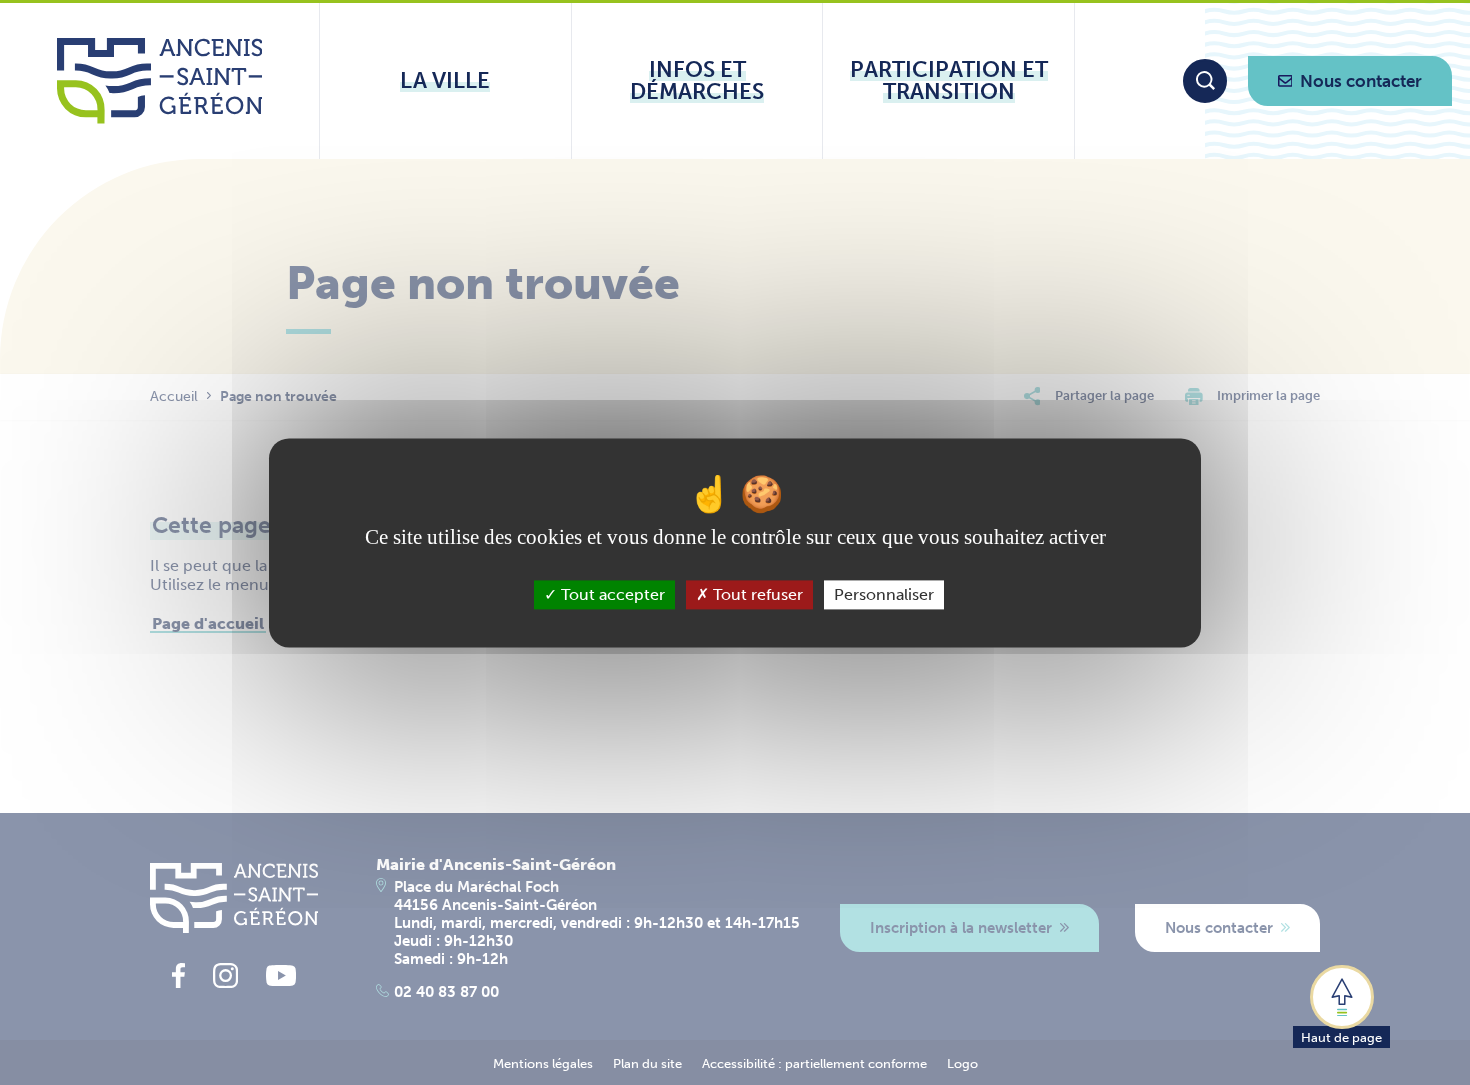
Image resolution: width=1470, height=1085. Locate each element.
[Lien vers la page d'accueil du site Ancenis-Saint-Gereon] (160, 81)
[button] (1341, 1005)
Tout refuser (756, 594)
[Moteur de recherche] (1205, 81)
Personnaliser (884, 594)
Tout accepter (611, 594)
